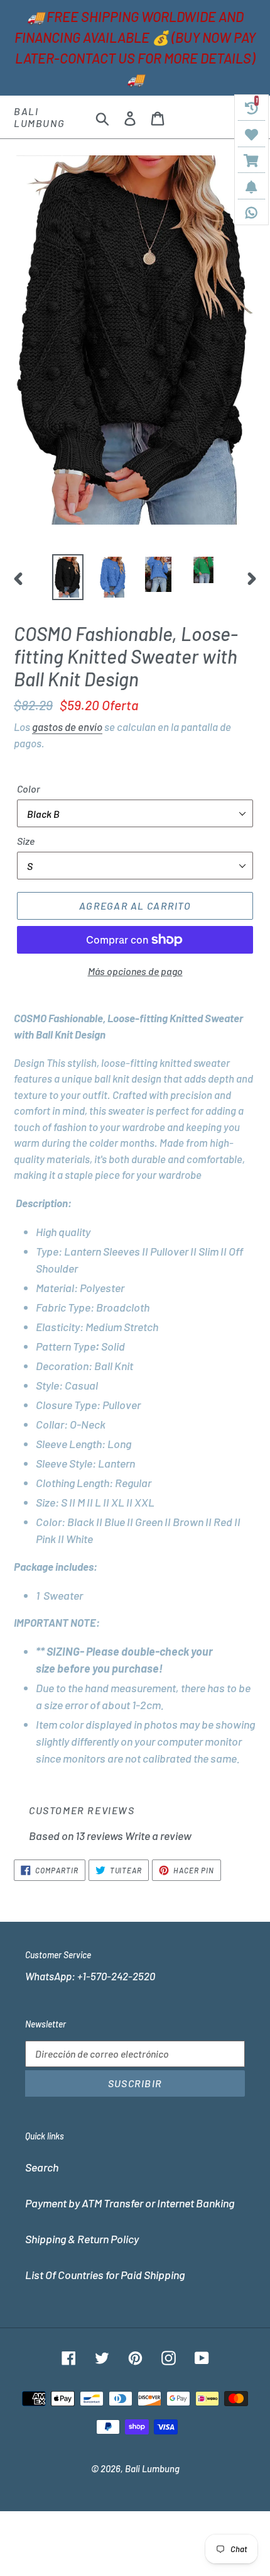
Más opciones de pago (135, 971)
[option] (68, 577)
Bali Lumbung (39, 117)
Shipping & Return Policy (82, 2239)
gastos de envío (67, 727)
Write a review (158, 1836)
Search (42, 2167)
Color (29, 789)
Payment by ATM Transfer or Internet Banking (130, 2203)
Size (26, 841)
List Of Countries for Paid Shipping (105, 2275)
